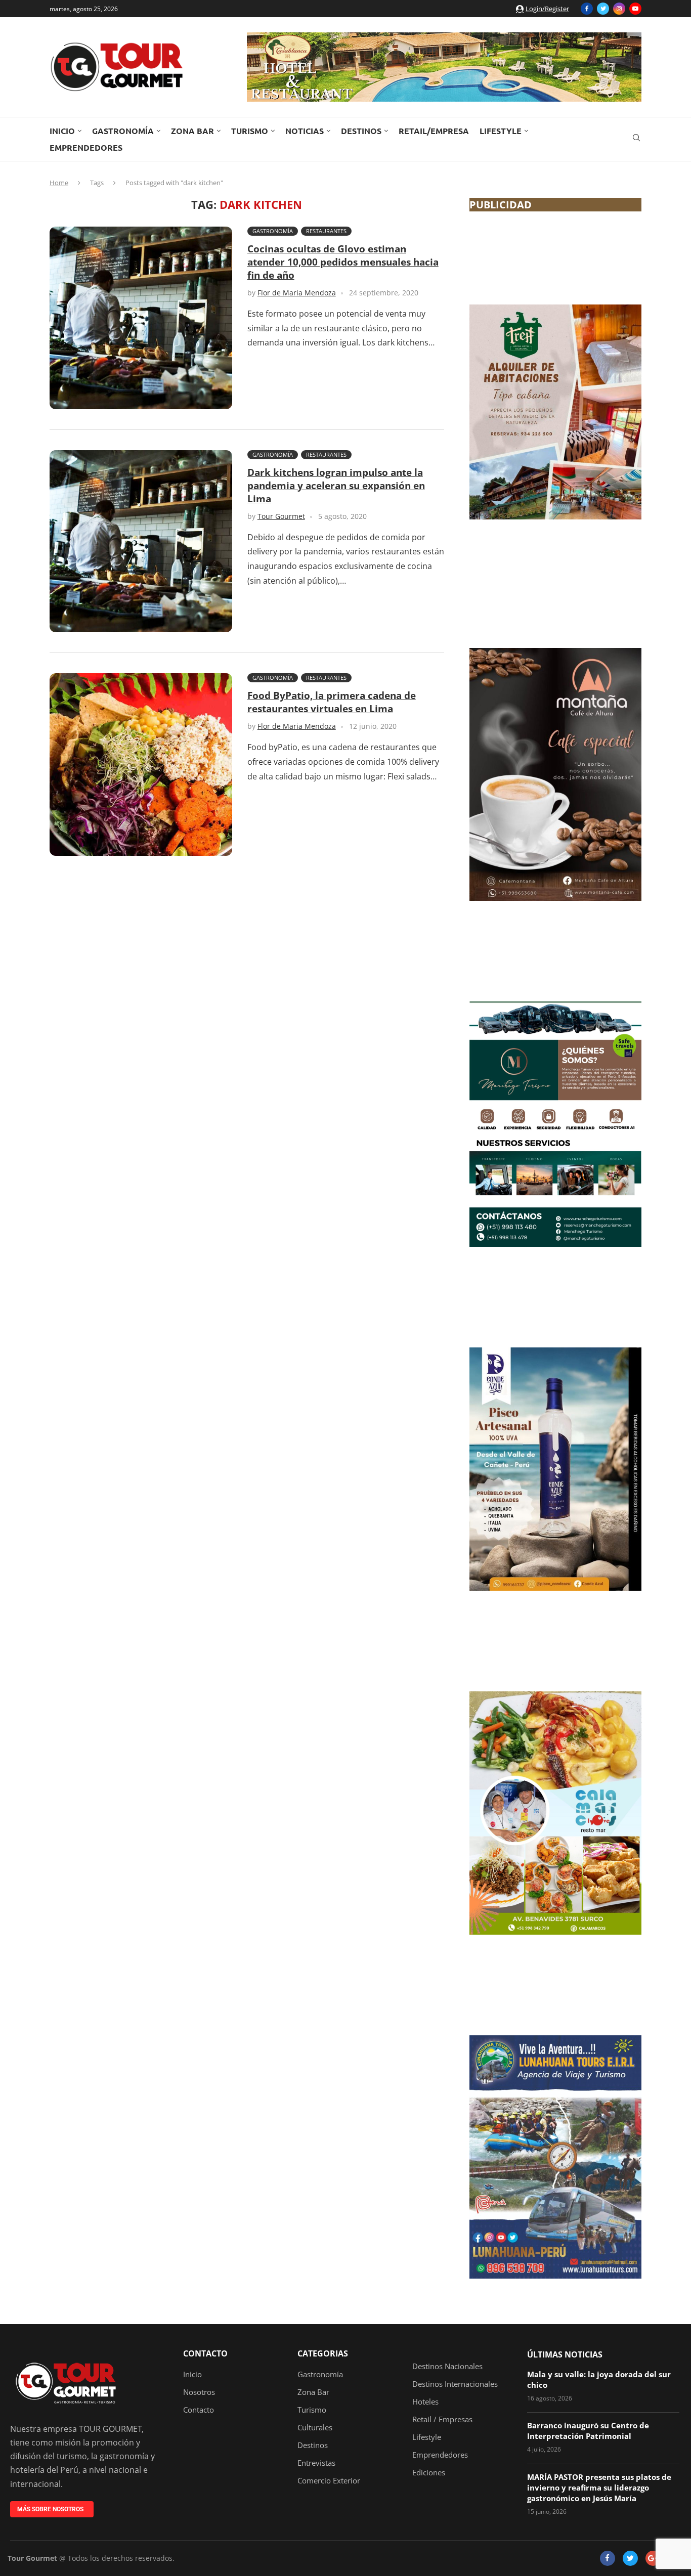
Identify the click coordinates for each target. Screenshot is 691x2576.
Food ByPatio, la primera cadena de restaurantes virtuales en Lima (332, 702)
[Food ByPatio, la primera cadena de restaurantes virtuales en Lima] (141, 765)
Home (59, 183)
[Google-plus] (653, 2558)
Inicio (62, 131)
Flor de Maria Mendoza (297, 293)
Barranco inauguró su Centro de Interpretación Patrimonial (588, 2431)
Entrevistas (316, 2463)
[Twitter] (603, 9)
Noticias (305, 131)
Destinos (361, 131)
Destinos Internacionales (455, 2384)
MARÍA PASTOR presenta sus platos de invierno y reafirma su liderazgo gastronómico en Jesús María (599, 2487)
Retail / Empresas (442, 2419)
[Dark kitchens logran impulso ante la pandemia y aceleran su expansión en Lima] (141, 541)
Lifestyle (501, 131)
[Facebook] (587, 9)
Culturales (315, 2428)
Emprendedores (86, 147)
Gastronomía (123, 131)
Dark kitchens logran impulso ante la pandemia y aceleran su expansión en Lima (336, 486)
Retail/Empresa (434, 131)
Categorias (323, 2353)
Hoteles (425, 2402)
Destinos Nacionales (447, 2366)
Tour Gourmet (281, 516)
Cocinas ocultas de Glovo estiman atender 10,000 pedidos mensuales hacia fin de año (343, 262)
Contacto (205, 2353)
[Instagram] (619, 9)
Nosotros (199, 2392)
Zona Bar (192, 131)
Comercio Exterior (329, 2481)
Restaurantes (326, 231)
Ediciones (429, 2473)
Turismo (250, 131)
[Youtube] (635, 9)
